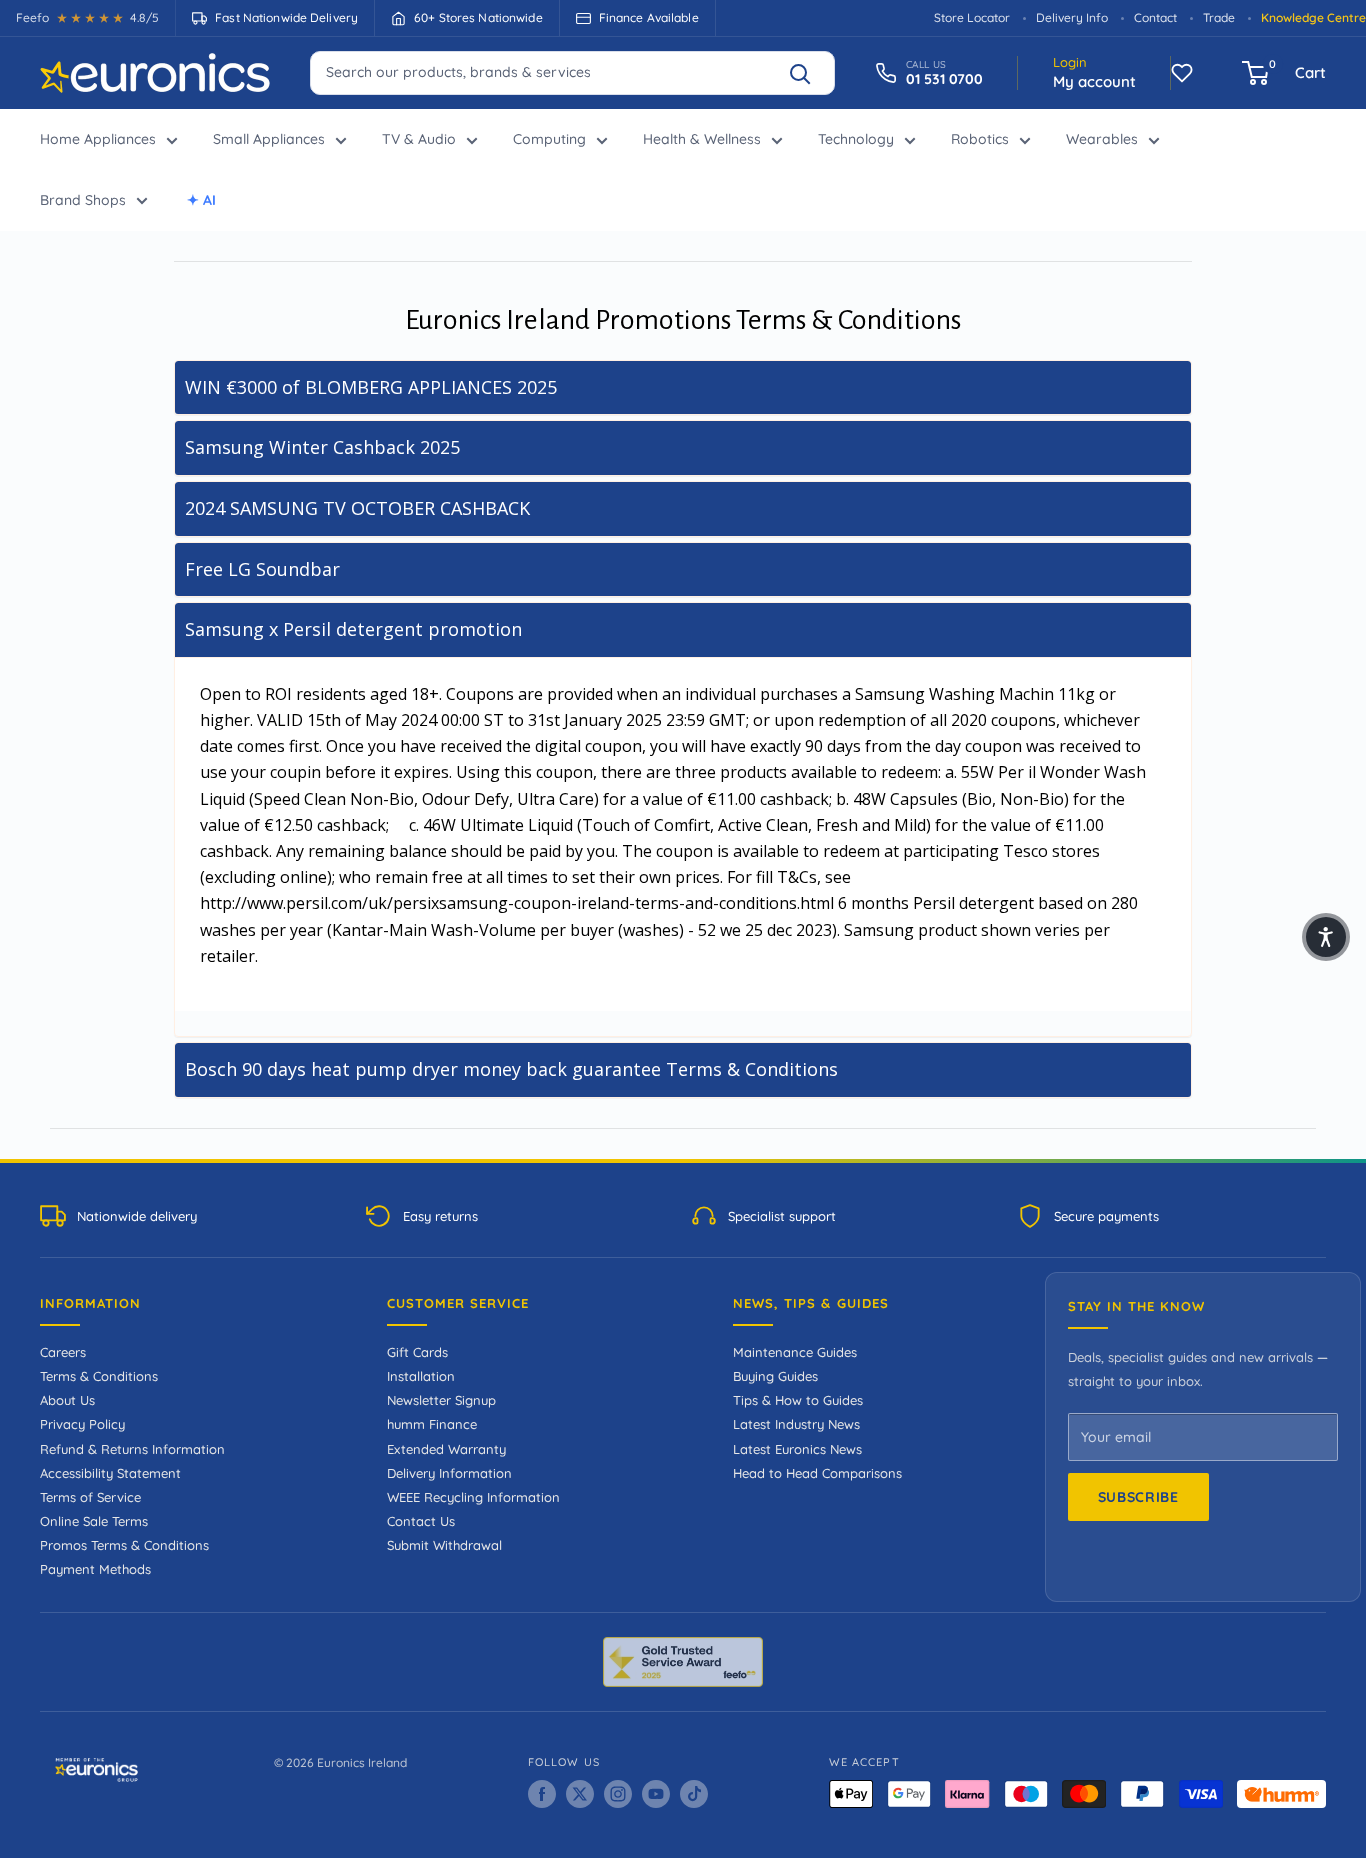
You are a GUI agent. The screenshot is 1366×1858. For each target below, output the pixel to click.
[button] (1326, 937)
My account (1094, 81)
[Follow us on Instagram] (618, 1794)
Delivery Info (1072, 17)
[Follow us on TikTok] (694, 1794)
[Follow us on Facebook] (542, 1794)
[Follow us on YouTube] (656, 1794)
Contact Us (421, 1521)
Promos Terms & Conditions (124, 1545)
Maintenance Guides (795, 1352)
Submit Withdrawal (444, 1545)
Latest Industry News (796, 1424)
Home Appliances (98, 139)
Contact (1155, 17)
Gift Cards (417, 1352)
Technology (856, 139)
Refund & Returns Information (132, 1449)
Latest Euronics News (797, 1449)
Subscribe (1138, 1497)
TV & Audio (419, 139)
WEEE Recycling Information (473, 1497)
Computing (549, 139)
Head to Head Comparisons (817, 1473)
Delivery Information (449, 1473)
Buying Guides (775, 1376)
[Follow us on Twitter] (580, 1794)
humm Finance (432, 1424)
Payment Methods (95, 1569)
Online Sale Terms (94, 1521)
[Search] (809, 73)
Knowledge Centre (1313, 17)
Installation (421, 1376)
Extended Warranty (446, 1449)
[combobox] (572, 72)
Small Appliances (269, 139)
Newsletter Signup (441, 1400)
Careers (63, 1352)
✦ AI (201, 200)
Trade (1219, 17)
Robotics (980, 139)
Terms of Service (90, 1497)
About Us (67, 1400)
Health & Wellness (702, 139)
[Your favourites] (1182, 73)
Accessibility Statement (110, 1473)
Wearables (1102, 139)
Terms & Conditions (99, 1376)
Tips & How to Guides (798, 1400)
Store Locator (972, 17)
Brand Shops (83, 200)
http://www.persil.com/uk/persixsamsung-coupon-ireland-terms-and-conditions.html (517, 903)
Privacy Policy (82, 1424)
